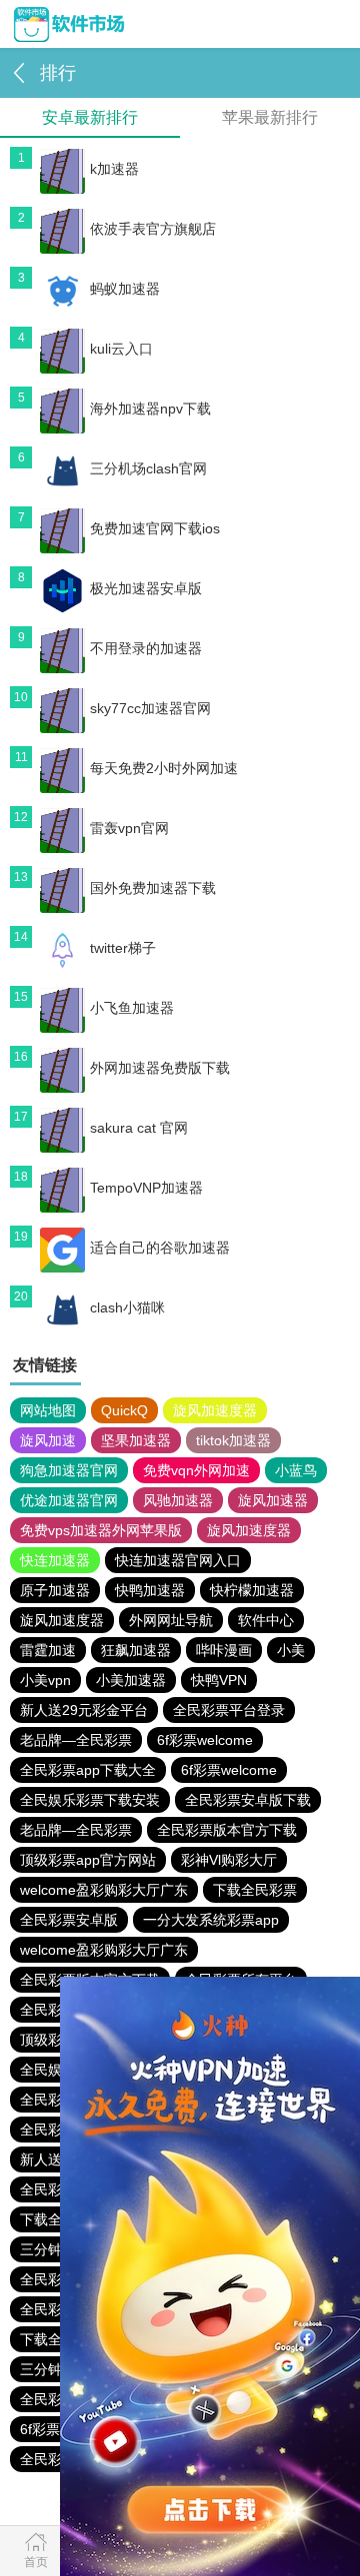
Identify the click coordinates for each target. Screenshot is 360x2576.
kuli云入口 (121, 349)
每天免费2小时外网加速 (164, 768)
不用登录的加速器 (146, 648)
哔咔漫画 (224, 1650)
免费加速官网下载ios (155, 528)
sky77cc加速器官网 (150, 708)
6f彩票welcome (205, 1740)
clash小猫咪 (127, 1307)
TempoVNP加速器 (146, 1188)
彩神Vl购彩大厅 (229, 1860)
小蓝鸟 (296, 1470)
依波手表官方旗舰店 (153, 229)
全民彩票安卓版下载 (248, 1800)
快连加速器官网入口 (178, 1560)
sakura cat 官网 (139, 1128)
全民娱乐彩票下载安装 (90, 1800)
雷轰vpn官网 (129, 828)
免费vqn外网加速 (196, 1470)
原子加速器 (55, 1590)
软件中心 (266, 1620)
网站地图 (48, 1410)
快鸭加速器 (150, 1590)
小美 (291, 1650)
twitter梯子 (123, 948)
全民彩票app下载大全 (88, 1770)
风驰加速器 (178, 1500)
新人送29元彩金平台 (84, 1710)
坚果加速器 (136, 1440)
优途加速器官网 (69, 1500)
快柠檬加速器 (252, 1590)
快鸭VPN (219, 1680)
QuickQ (124, 1410)
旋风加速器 (273, 1500)
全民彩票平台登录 (229, 1710)
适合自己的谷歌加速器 (160, 1248)
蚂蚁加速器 (125, 289)
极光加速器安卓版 (146, 588)
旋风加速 (48, 1440)
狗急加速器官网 (69, 1470)
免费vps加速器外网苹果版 (101, 1530)
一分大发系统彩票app (211, 1920)
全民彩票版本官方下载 (227, 1830)
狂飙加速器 (136, 1650)
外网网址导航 (171, 1620)
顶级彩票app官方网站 (88, 1860)
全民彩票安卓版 (69, 1920)
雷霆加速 (48, 1650)
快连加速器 (55, 1560)
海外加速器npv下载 (150, 409)
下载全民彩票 (255, 1890)
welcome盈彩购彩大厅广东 (104, 1890)
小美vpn (45, 1680)
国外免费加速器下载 (153, 888)
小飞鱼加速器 (132, 1008)
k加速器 (114, 169)
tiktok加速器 (233, 1440)
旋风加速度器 (215, 1410)
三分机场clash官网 (148, 468)
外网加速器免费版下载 (160, 1068)
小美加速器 (131, 1680)
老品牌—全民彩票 (76, 1740)
